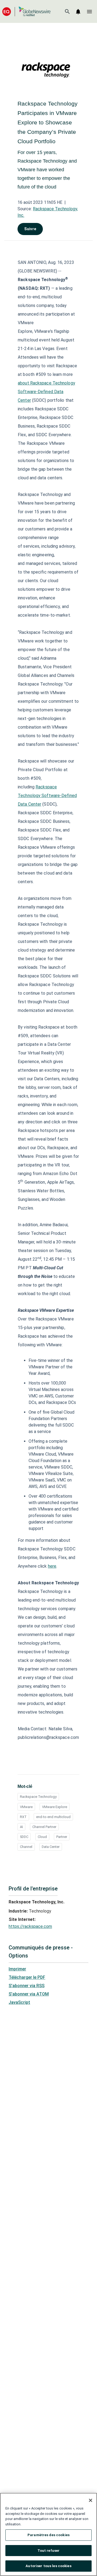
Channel (26, 1847)
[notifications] (78, 12)
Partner (62, 1837)
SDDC (24, 1837)
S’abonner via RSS (27, 1986)
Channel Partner (44, 1827)
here (52, 1566)
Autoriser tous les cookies (48, 2566)
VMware (26, 1807)
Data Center (51, 1847)
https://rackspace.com (30, 1926)
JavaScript (19, 2002)
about (24, 383)
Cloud (42, 1837)
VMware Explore (55, 1807)
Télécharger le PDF (27, 1977)
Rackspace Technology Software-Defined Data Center (46, 392)
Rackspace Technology (38, 1797)
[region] (48, 2534)
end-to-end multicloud (53, 1817)
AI (21, 1827)
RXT (23, 1817)
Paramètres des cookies (48, 2535)
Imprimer (17, 1969)
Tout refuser (49, 2551)
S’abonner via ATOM (29, 1994)
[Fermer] (91, 2500)
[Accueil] (26, 11)
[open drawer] (89, 12)
